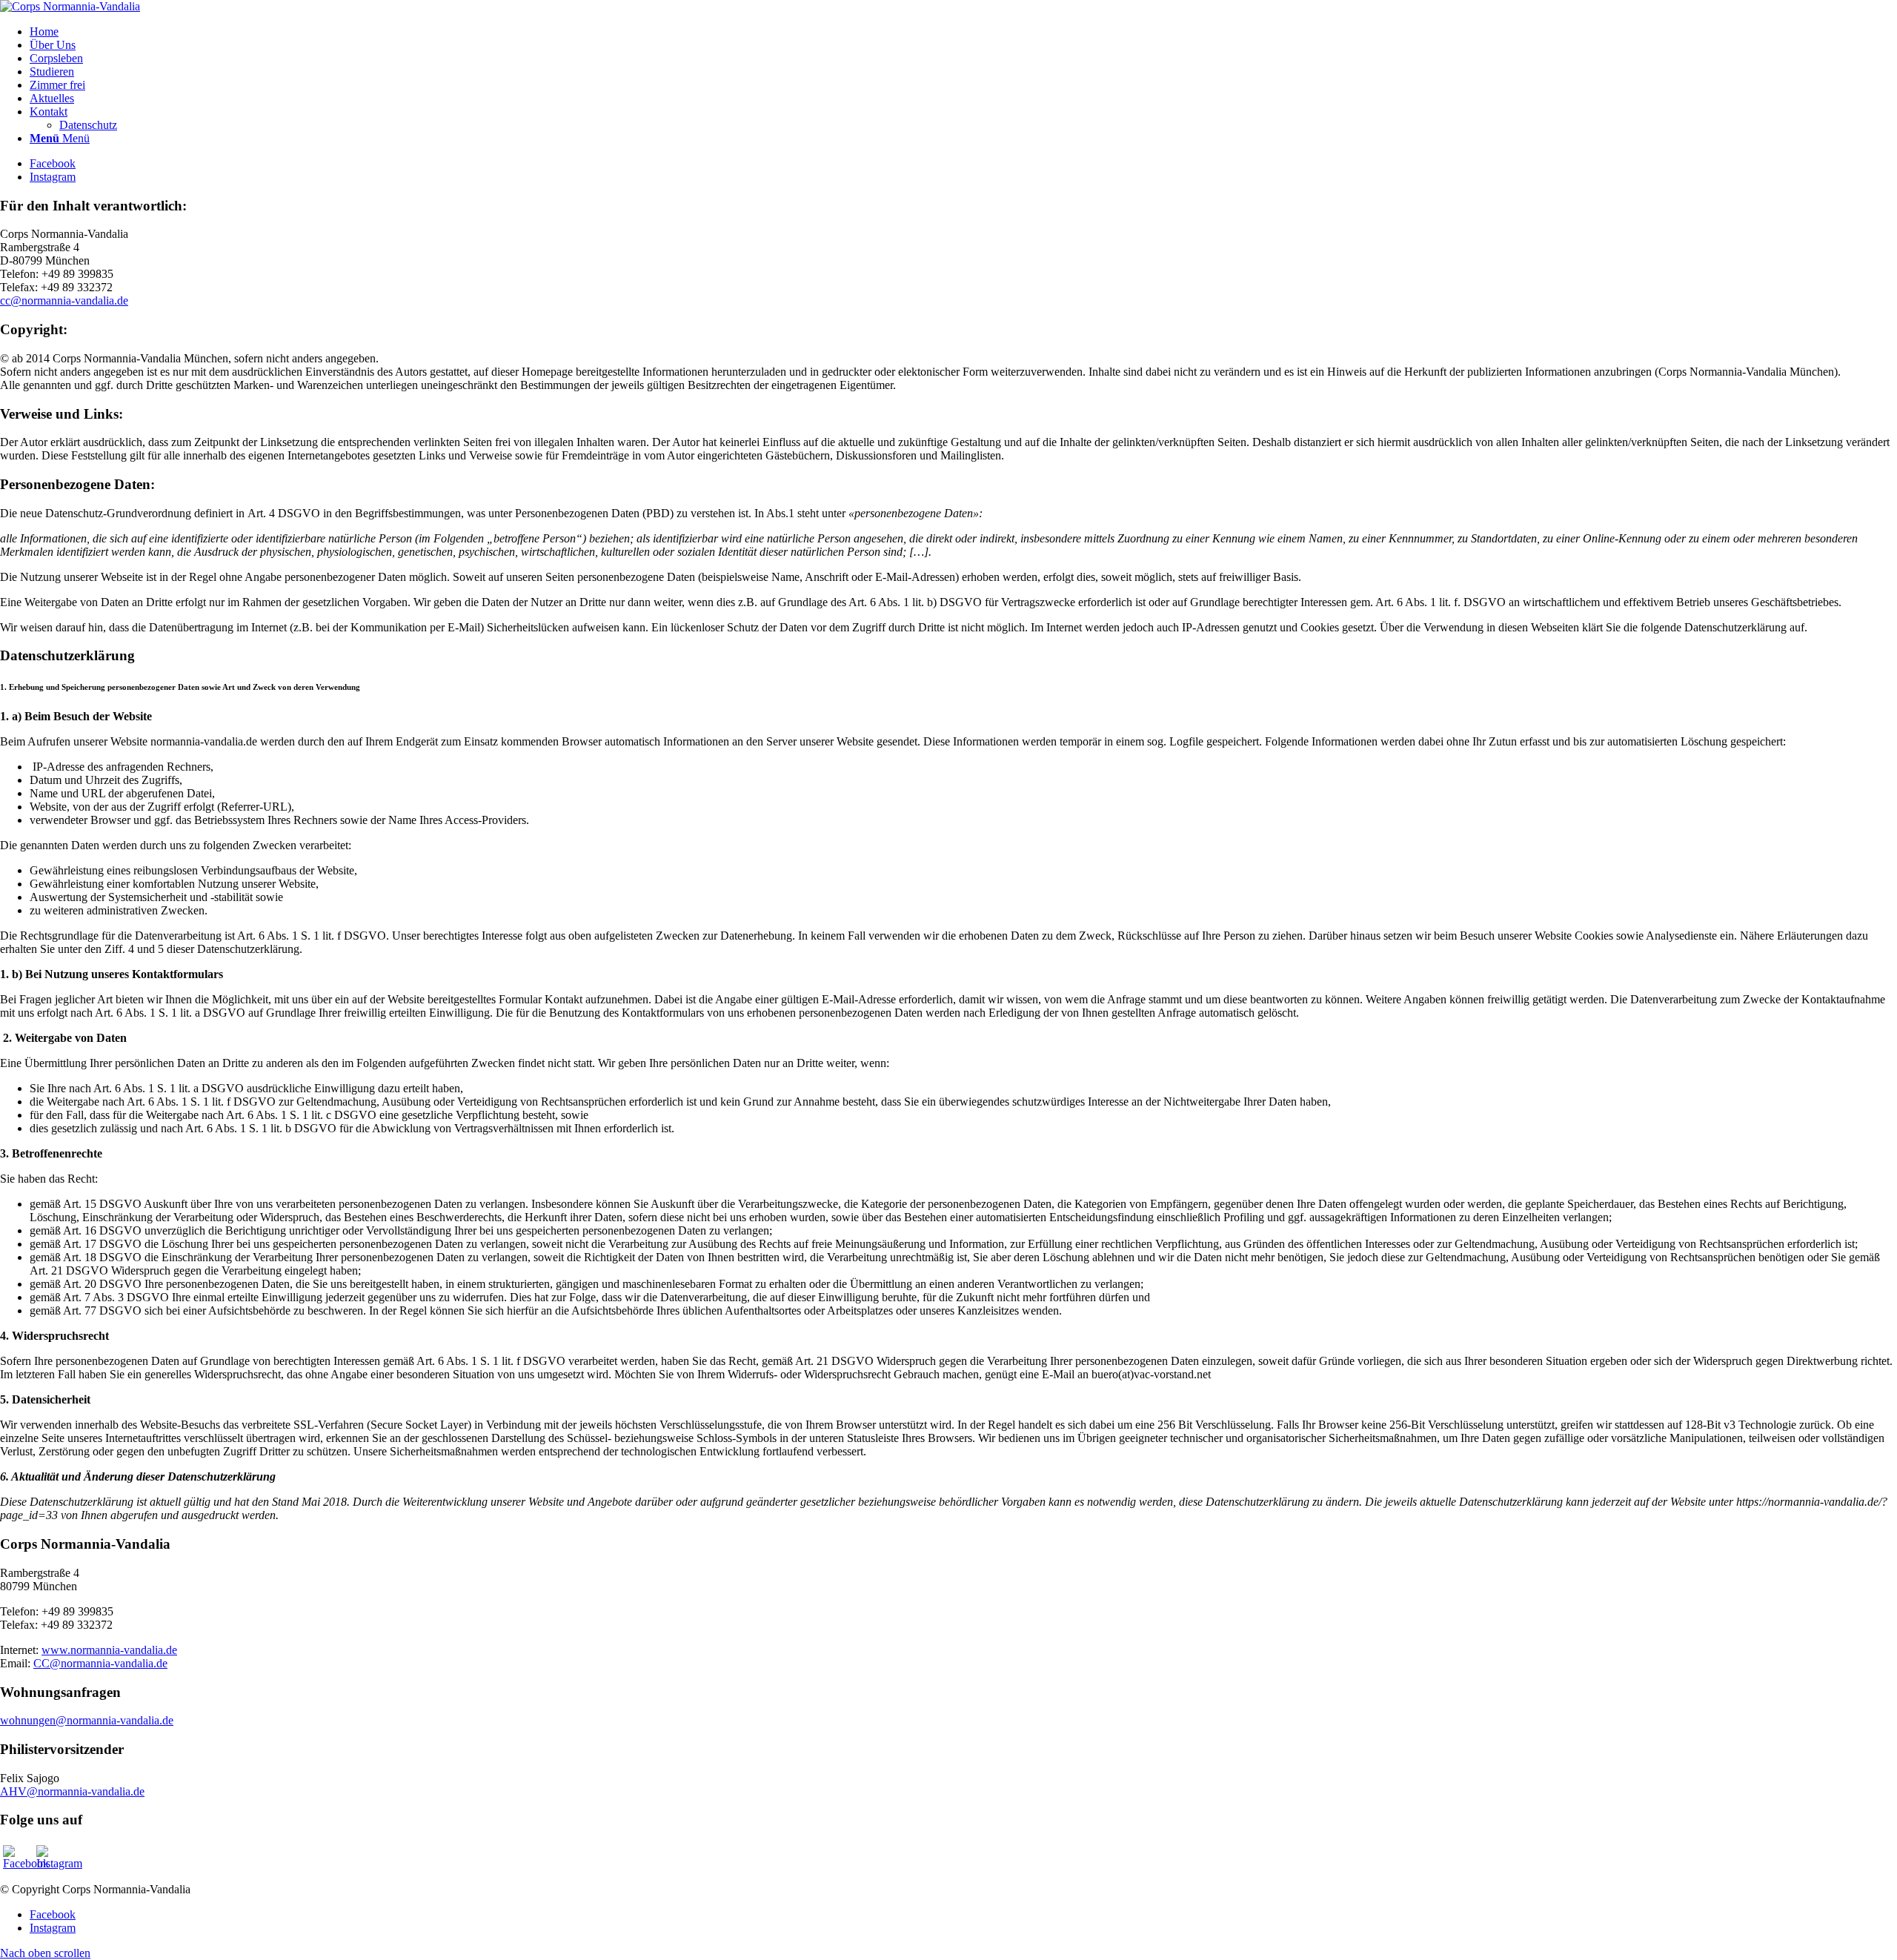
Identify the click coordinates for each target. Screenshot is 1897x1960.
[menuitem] (963, 32)
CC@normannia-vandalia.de (100, 1663)
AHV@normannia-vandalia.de (72, 1791)
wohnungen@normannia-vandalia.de (87, 1720)
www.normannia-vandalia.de (109, 1650)
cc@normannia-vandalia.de (64, 300)
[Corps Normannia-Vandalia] (70, 6)
